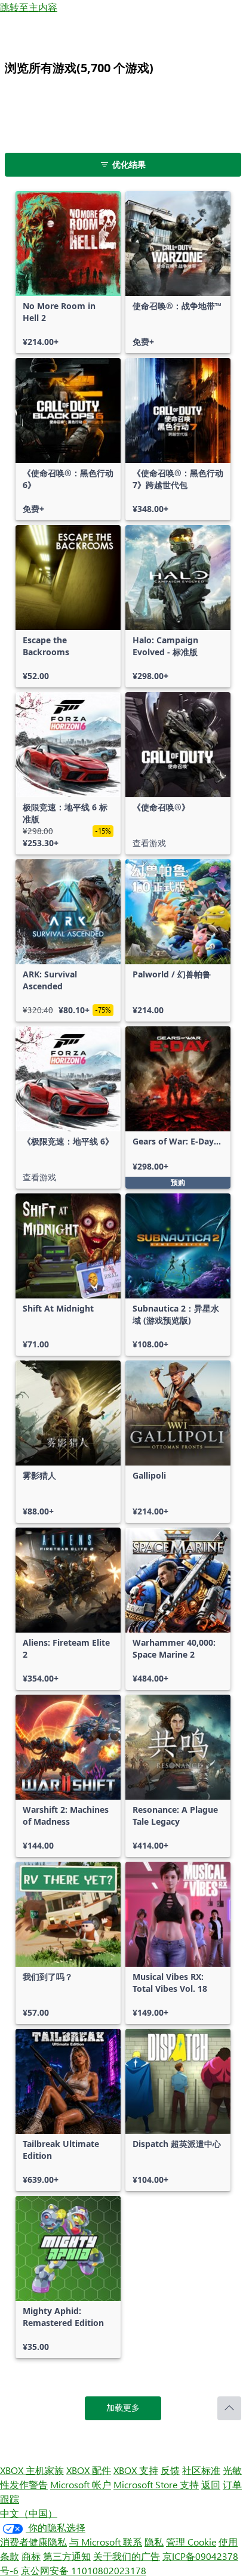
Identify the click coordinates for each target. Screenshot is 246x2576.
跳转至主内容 (29, 7)
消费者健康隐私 (33, 2542)
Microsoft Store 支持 (156, 2484)
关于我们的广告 (127, 2556)
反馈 (170, 2470)
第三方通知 (67, 2556)
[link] (68, 272)
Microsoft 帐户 (81, 2484)
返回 (211, 2484)
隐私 (154, 2542)
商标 (31, 2556)
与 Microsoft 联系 (106, 2542)
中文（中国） (29, 2513)
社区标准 (201, 2470)
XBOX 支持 (136, 2470)
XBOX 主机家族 (32, 2470)
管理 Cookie (191, 2542)
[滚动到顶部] (229, 2408)
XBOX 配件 (89, 2470)
